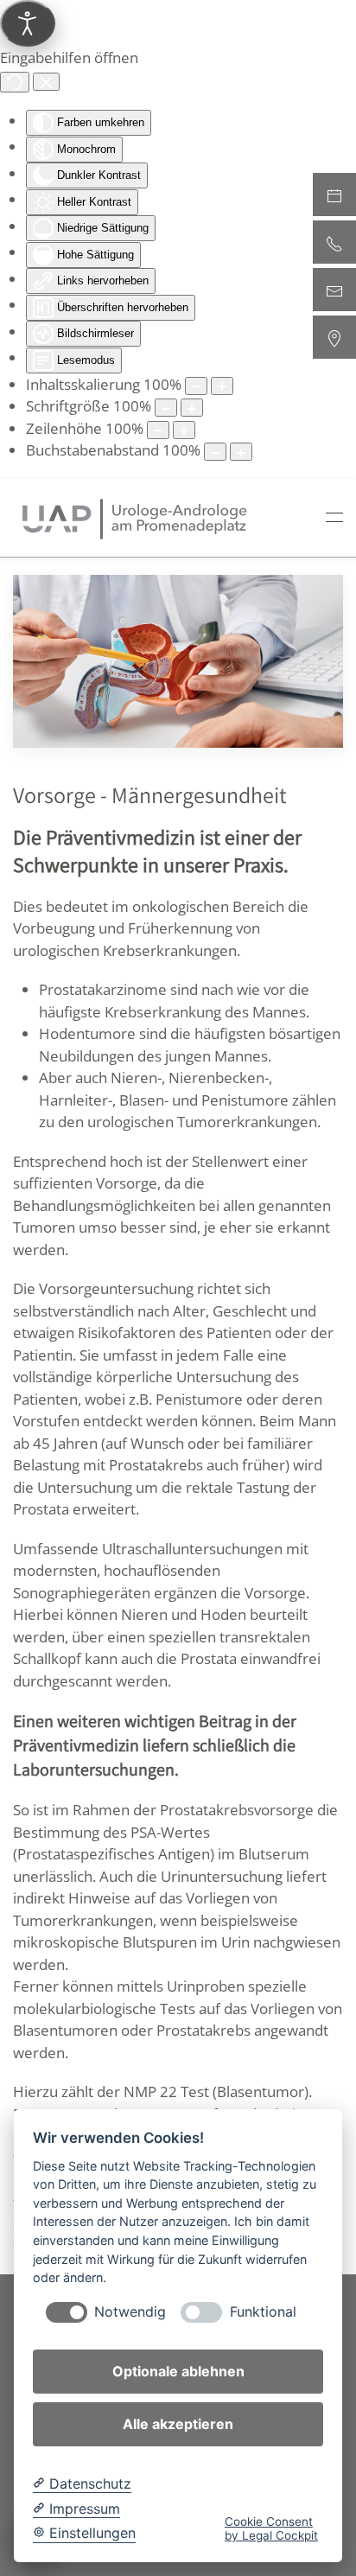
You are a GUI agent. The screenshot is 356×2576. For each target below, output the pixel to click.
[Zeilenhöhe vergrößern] (184, 430)
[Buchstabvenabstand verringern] (215, 452)
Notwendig (130, 2312)
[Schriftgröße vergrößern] (192, 408)
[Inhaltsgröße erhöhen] (222, 386)
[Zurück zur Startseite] (134, 518)
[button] (334, 518)
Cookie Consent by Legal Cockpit (271, 2528)
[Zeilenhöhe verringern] (158, 430)
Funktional (263, 2312)
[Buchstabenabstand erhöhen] (241, 452)
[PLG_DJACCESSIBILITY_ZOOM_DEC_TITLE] (196, 386)
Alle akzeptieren (178, 2424)
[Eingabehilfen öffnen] (28, 23)
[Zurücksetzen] (15, 82)
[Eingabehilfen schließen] (46, 82)
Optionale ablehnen (178, 2371)
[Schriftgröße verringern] (166, 408)
